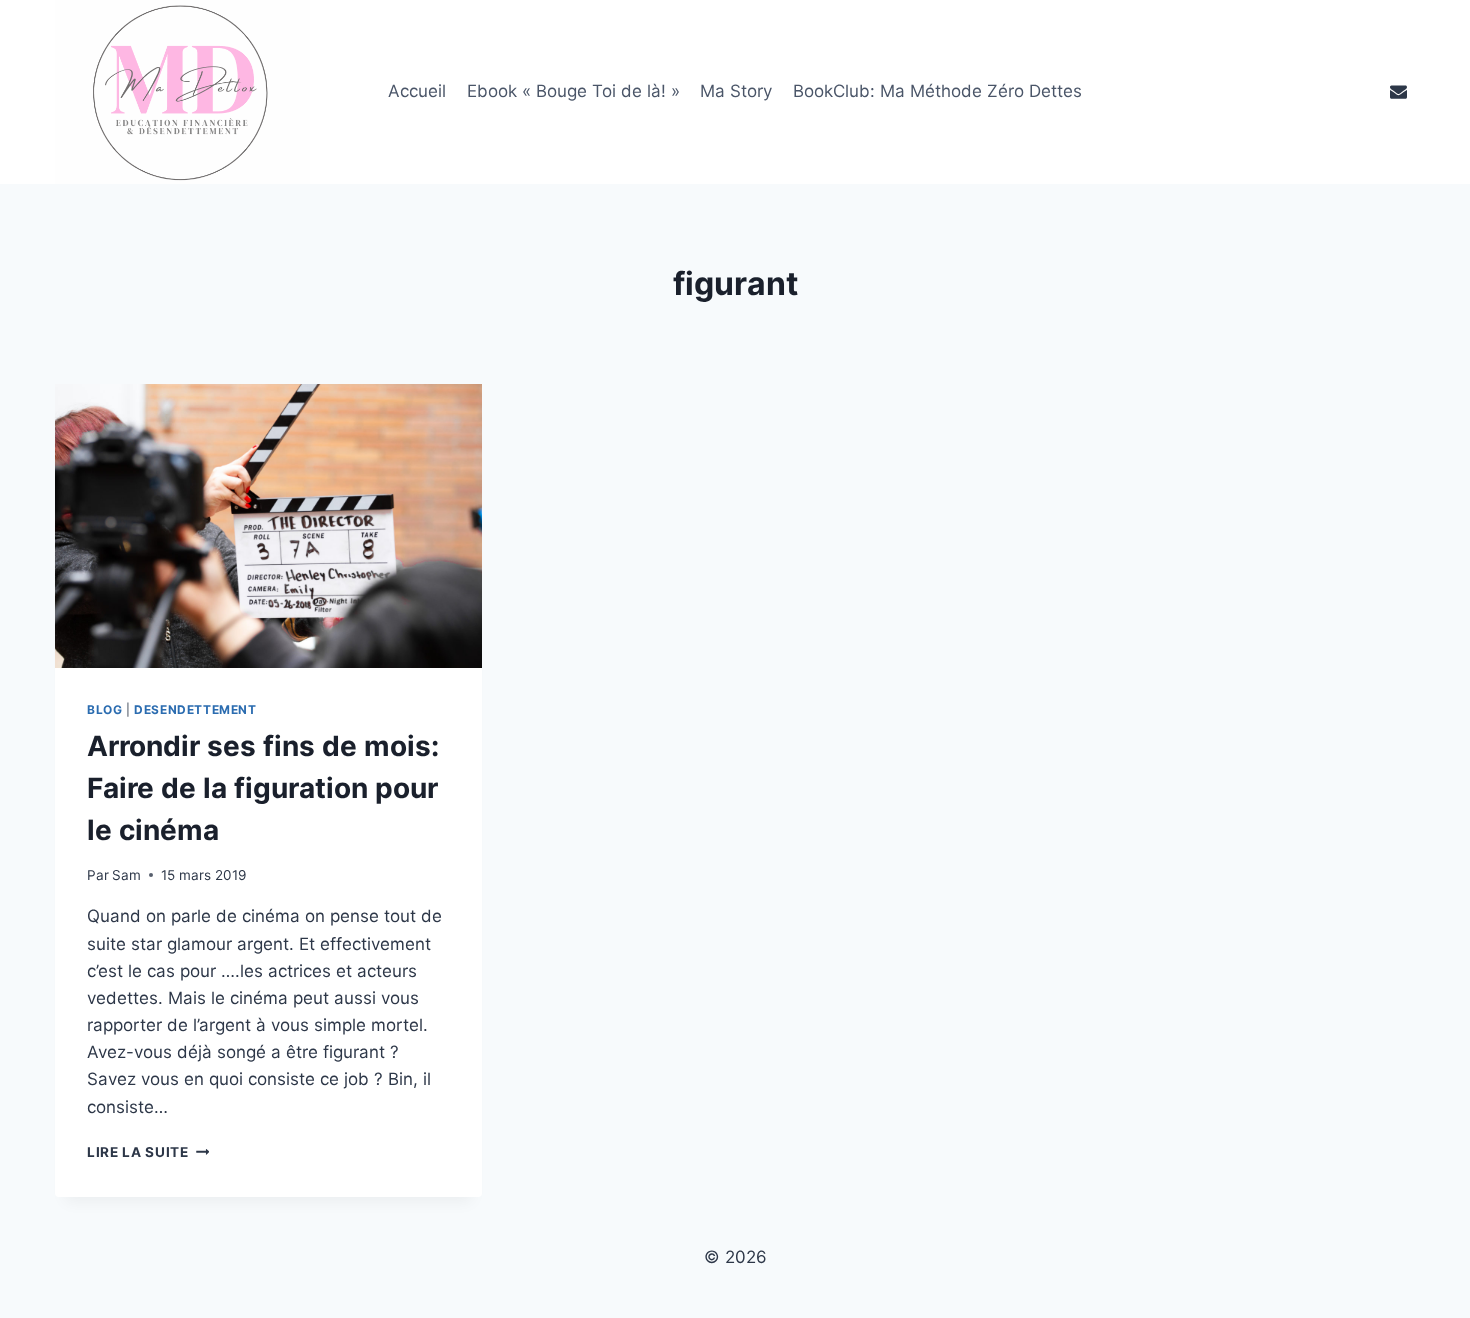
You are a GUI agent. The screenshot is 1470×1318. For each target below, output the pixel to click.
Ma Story (736, 91)
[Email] (1398, 92)
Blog (104, 709)
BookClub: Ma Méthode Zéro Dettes (937, 91)
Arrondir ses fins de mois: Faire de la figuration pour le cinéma (263, 788)
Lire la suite (148, 1152)
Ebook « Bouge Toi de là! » (573, 91)
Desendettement (195, 709)
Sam (126, 875)
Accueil (417, 91)
